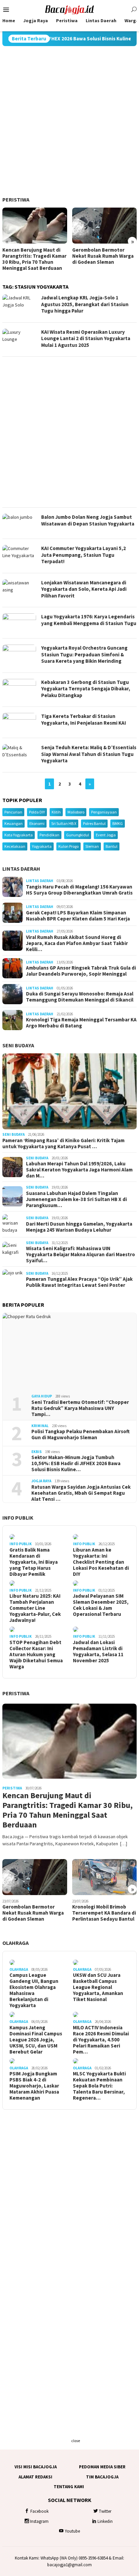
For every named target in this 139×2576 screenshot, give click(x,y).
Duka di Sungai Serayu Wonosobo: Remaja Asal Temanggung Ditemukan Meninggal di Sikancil (80, 997)
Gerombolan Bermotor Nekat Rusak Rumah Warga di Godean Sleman (103, 256)
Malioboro (76, 812)
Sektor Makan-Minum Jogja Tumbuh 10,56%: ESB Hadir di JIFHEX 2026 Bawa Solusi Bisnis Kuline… (76, 1463)
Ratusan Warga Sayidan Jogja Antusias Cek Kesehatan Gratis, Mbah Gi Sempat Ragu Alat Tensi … (81, 1493)
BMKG (118, 823)
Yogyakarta (42, 846)
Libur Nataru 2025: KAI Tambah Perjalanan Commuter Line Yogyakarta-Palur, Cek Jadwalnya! (35, 1608)
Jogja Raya (41, 1481)
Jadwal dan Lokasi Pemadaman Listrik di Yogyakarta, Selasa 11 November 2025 (98, 1652)
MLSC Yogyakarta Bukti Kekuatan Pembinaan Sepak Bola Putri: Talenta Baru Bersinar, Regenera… (99, 2086)
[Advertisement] (69, 121)
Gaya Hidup (42, 1396)
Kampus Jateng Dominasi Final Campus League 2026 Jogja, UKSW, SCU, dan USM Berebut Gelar (36, 2040)
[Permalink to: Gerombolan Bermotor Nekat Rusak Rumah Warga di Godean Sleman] (105, 226)
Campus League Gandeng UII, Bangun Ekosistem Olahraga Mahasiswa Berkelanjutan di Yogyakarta (34, 1990)
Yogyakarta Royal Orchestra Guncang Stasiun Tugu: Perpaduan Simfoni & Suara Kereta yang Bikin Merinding (84, 654)
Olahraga (16, 1943)
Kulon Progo (68, 846)
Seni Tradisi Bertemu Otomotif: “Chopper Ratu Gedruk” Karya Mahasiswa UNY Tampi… (80, 1408)
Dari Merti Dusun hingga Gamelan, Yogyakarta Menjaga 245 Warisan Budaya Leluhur (79, 1227)
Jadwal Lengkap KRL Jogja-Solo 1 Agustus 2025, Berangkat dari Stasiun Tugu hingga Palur (85, 304)
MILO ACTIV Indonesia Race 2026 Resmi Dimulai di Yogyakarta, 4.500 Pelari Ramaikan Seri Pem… (101, 2040)
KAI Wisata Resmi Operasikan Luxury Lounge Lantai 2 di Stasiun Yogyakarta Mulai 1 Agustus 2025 (86, 338)
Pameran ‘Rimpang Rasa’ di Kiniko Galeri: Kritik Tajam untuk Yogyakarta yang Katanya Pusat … (63, 1144)
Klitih (56, 812)
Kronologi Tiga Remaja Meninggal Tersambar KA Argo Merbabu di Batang (81, 1023)
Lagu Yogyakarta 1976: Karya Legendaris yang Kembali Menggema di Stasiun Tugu (89, 620)
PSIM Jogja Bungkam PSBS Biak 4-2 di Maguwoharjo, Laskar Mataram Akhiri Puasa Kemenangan (34, 2086)
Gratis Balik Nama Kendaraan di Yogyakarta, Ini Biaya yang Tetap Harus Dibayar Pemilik (34, 1562)
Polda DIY (37, 812)
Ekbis (37, 1452)
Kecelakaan (15, 846)
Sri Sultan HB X (64, 823)
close (76, 2441)
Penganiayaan (104, 812)
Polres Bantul (94, 823)
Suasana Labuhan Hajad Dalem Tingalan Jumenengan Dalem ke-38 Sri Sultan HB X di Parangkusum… (76, 1199)
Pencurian (13, 812)
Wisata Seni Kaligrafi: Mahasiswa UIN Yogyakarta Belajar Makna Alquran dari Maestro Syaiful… (80, 1255)
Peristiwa (16, 199)
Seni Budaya (18, 1045)
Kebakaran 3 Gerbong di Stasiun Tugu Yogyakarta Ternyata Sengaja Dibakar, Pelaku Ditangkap (86, 689)
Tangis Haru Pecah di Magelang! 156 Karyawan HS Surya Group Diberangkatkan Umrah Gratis (79, 890)
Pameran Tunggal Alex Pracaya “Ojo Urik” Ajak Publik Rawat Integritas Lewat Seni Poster (79, 1282)
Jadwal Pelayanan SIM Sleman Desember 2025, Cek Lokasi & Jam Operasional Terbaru (101, 1605)
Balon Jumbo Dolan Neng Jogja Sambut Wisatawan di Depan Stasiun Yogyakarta (88, 520)
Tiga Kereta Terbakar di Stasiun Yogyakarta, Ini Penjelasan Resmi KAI (84, 719)
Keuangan (13, 823)
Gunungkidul (78, 835)
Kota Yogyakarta (19, 835)
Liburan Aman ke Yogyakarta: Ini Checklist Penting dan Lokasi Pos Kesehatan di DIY (101, 1562)
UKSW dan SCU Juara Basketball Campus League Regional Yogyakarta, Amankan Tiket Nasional (98, 1987)
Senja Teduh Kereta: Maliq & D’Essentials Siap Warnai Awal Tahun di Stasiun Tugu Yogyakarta (89, 754)
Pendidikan (49, 835)
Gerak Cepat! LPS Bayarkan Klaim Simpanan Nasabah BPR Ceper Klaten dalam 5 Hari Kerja (78, 916)
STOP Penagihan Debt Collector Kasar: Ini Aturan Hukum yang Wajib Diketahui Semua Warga (36, 1655)
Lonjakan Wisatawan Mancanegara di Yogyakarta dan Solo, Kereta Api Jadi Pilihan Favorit (84, 589)
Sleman (92, 846)
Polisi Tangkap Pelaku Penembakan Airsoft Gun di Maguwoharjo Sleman (80, 1435)
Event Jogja (106, 835)
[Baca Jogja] (69, 9)
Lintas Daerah (21, 869)
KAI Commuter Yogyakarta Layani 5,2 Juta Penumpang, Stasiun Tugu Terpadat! (84, 555)
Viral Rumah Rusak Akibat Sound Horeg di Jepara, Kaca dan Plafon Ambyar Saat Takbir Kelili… (77, 943)
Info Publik (18, 1518)
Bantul (112, 846)
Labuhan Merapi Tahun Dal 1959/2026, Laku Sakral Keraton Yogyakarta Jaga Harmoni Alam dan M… (79, 1170)
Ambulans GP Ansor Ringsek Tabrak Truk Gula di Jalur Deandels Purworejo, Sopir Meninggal (81, 971)
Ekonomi (37, 823)
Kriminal (40, 1426)
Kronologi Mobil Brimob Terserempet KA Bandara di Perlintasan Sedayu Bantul (104, 1913)
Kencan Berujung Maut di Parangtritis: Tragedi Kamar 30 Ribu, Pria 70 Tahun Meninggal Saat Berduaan (34, 259)
